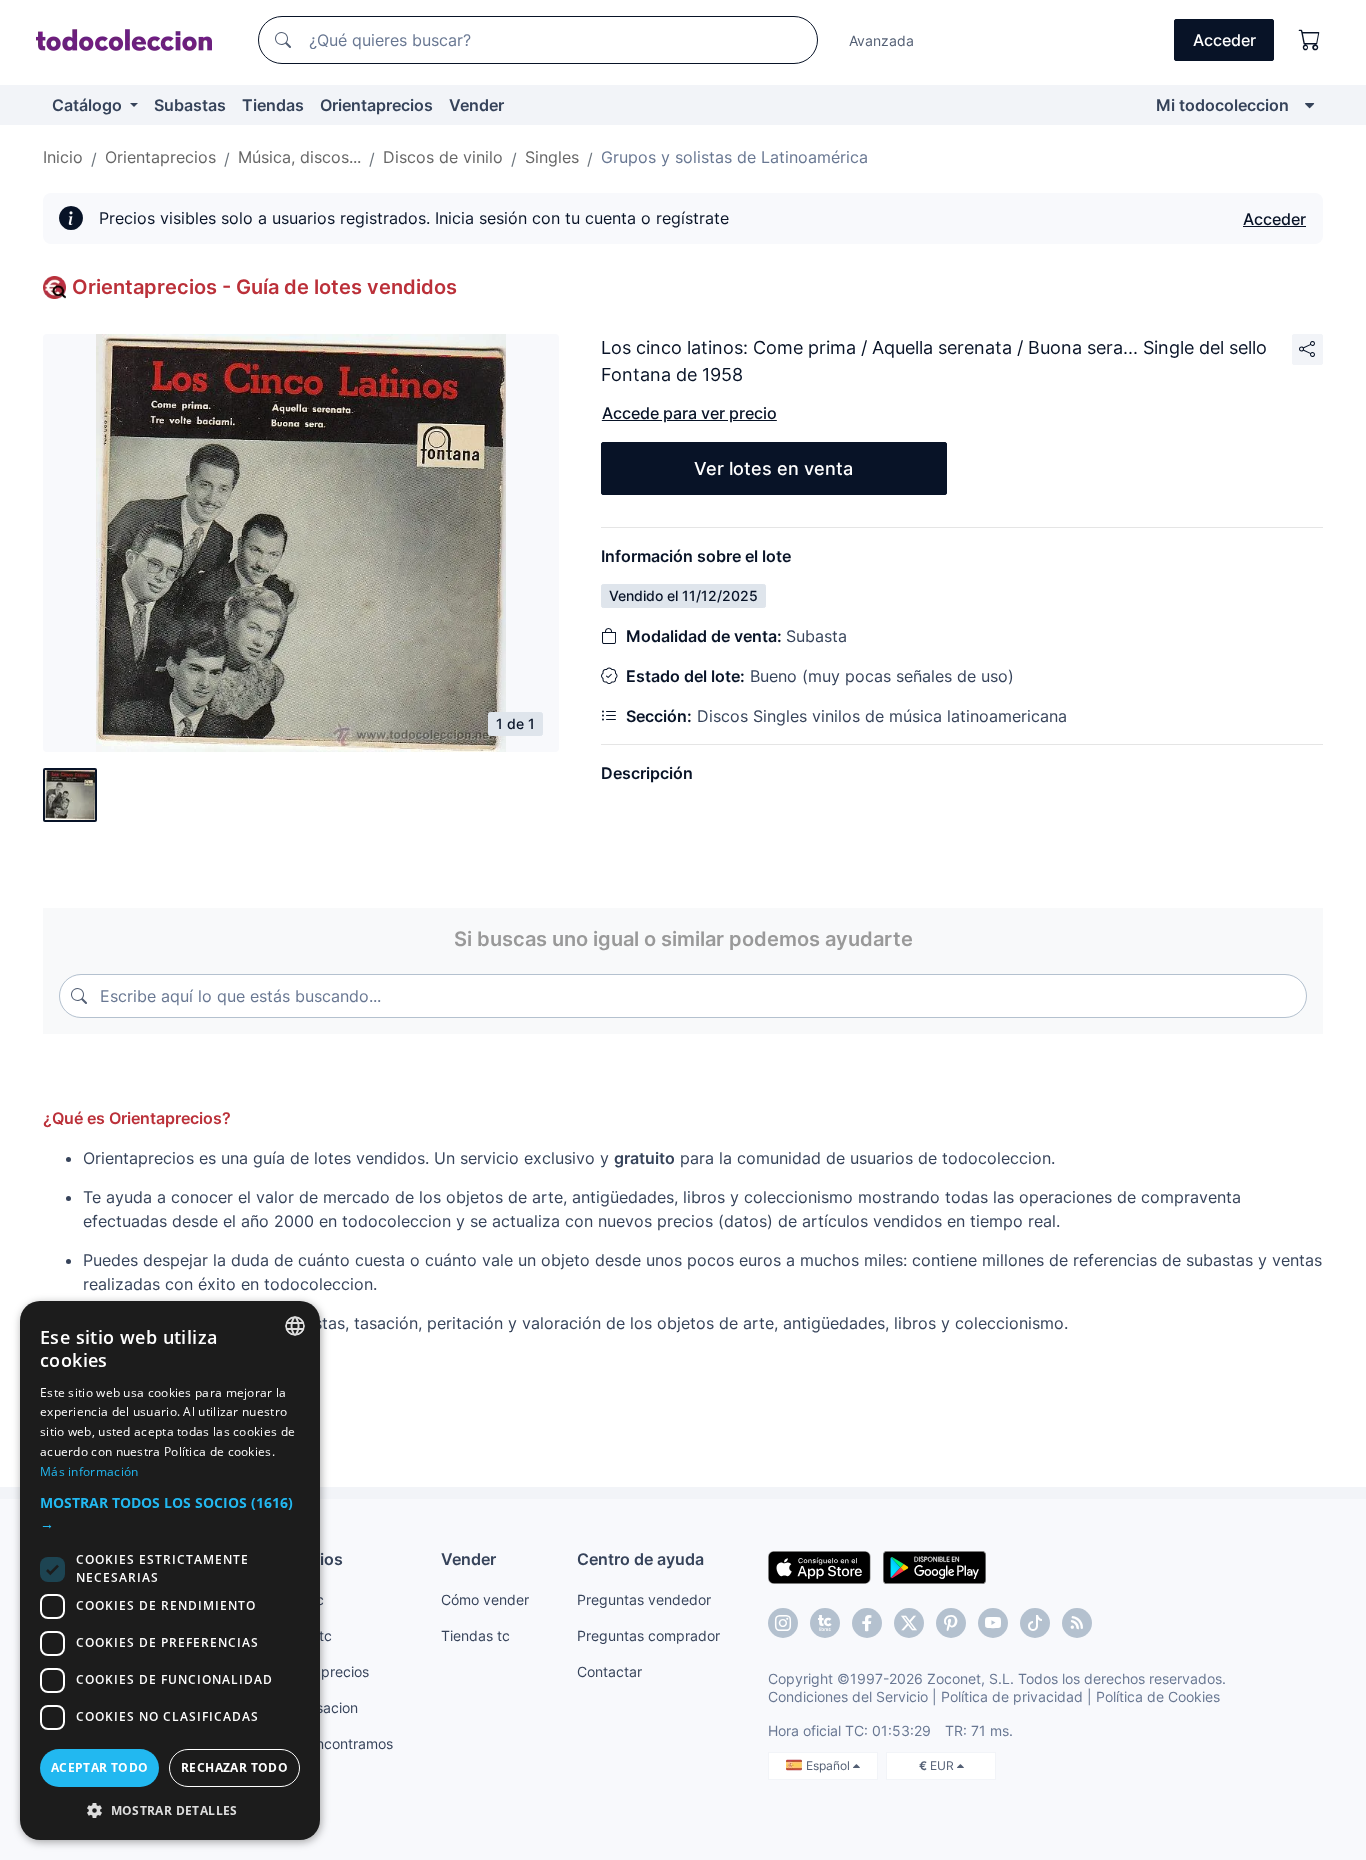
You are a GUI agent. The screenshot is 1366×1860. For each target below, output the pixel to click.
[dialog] (170, 1570)
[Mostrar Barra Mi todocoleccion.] (1309, 105)
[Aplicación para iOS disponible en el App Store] (819, 1566)
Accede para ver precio (689, 413)
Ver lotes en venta (773, 468)
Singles (552, 157)
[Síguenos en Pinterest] (951, 1623)
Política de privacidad (1012, 1696)
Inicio (63, 157)
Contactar (609, 1671)
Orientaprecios (376, 105)
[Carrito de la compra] (1310, 40)
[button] (170, 1513)
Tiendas (273, 105)
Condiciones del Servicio (848, 1696)
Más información (89, 1471)
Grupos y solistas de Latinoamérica (734, 157)
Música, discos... (299, 157)
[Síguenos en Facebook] (867, 1623)
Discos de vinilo (443, 157)
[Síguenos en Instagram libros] (825, 1623)
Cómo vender (485, 1599)
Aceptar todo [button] (100, 1767)
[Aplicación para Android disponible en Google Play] (934, 1566)
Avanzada (881, 40)
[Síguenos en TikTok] (1035, 1623)
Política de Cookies (1158, 1696)
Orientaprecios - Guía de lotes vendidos (264, 287)
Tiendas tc (475, 1635)
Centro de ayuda (640, 1559)
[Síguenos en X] (909, 1623)
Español (829, 1765)
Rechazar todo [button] (234, 1767)
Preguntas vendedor (644, 1599)
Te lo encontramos (333, 1743)
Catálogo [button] (89, 105)
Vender (476, 105)
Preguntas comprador (648, 1635)
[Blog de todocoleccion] (1077, 1623)
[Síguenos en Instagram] (783, 1623)
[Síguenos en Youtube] (993, 1623)
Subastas (190, 105)
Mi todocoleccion (1222, 105)
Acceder (1274, 219)
